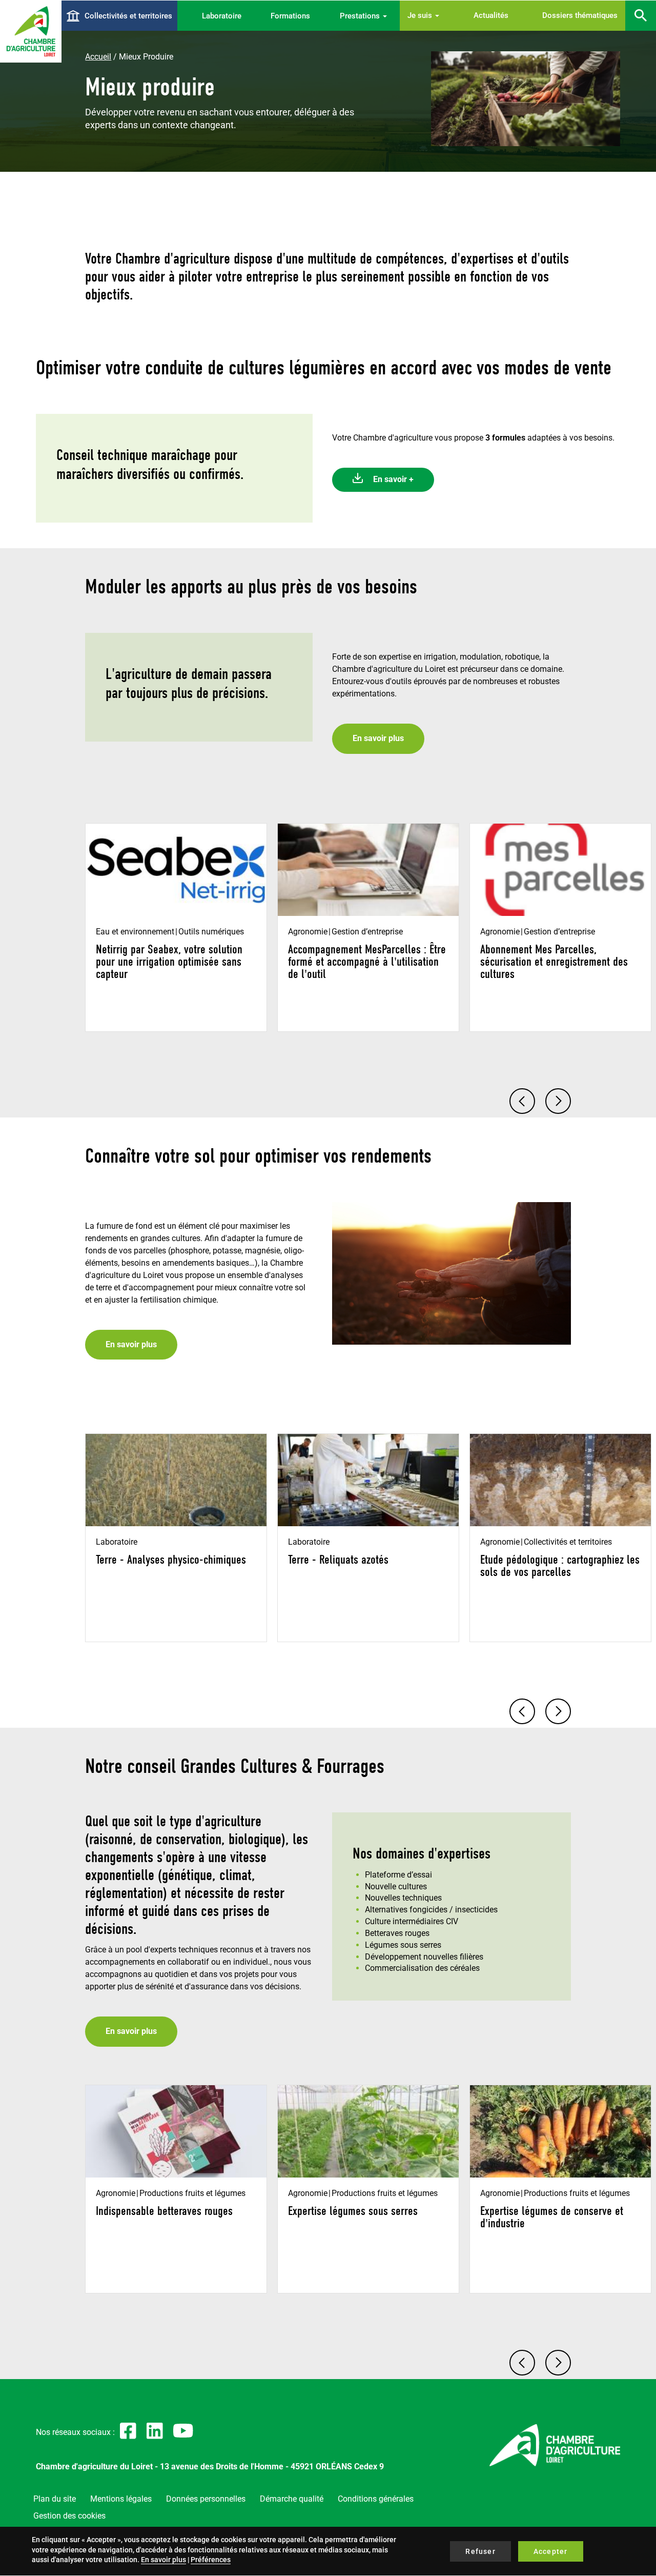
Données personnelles (206, 2499)
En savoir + (393, 479)
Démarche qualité (292, 2499)
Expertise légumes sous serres (353, 2211)
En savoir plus (378, 738)
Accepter (551, 2551)
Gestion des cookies (69, 2516)
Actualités (491, 15)
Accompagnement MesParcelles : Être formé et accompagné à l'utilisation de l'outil (367, 962)
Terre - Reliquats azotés (338, 1560)
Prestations (361, 16)
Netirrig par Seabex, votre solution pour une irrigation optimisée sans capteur (169, 962)
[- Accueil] (31, 31)
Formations (290, 16)
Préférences (211, 2560)
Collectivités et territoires (128, 16)
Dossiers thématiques (580, 15)
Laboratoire (222, 16)
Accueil (98, 57)
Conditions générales (376, 2499)
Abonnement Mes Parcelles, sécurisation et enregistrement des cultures (554, 962)
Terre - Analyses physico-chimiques (171, 1560)
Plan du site (55, 2499)
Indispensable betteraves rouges (164, 2211)
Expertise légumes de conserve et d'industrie (552, 2217)
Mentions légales (121, 2499)
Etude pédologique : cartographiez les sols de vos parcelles (560, 1566)
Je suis (421, 15)
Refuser (480, 2551)
